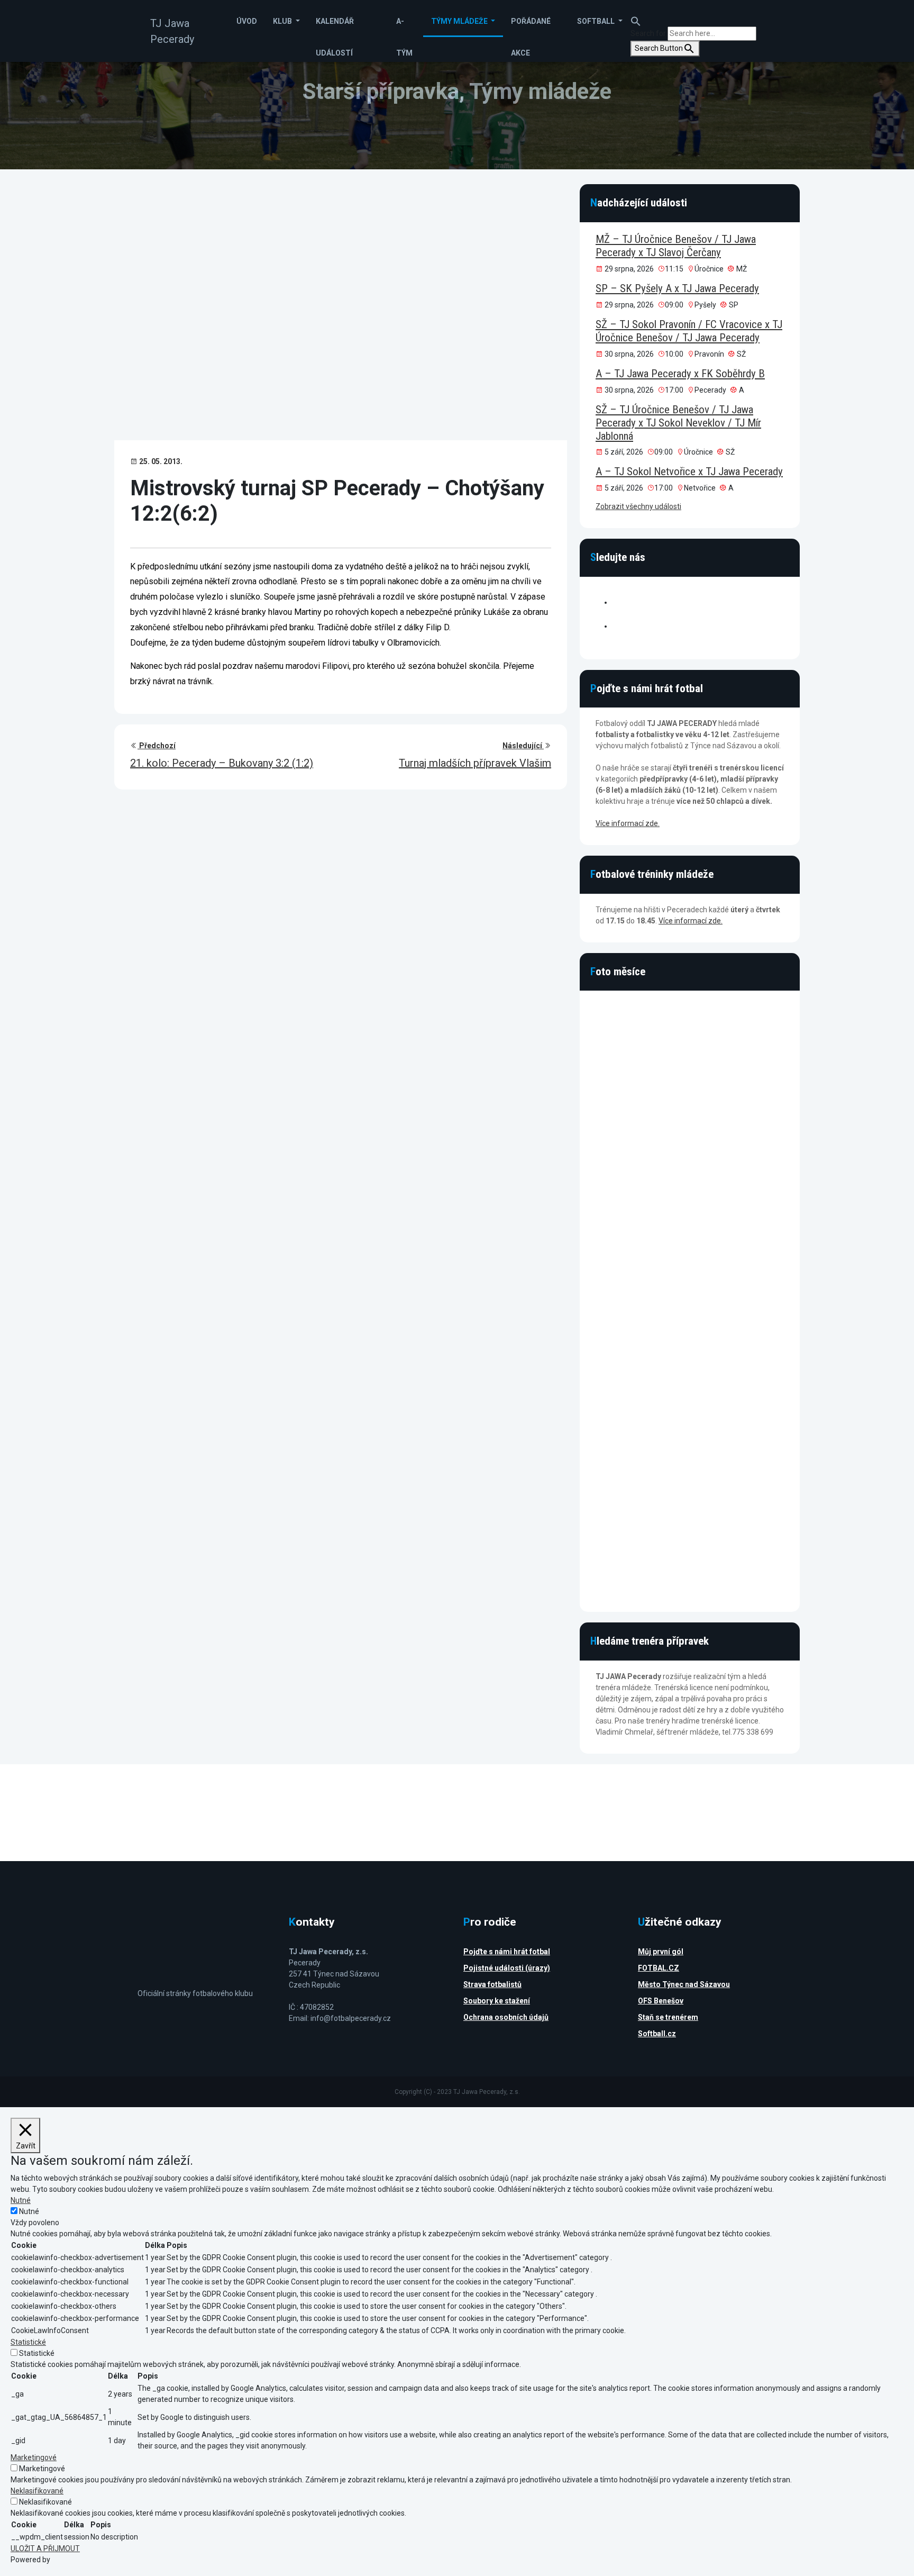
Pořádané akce (531, 27)
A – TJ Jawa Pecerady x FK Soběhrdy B (680, 374)
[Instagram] (617, 626)
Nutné (29, 2211)
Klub (283, 21)
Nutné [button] (21, 2200)
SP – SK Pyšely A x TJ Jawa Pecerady (677, 288)
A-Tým (404, 27)
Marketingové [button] (34, 2457)
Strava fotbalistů (492, 1984)
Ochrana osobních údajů (506, 2017)
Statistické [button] (28, 2342)
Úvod (247, 21)
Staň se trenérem (668, 2017)
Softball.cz (657, 2034)
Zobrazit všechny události (638, 506)
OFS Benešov (661, 2001)
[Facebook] (617, 602)
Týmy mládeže (460, 21)
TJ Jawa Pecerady (172, 31)
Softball (597, 21)
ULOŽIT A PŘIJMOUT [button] (45, 2548)
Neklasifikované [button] (37, 2491)
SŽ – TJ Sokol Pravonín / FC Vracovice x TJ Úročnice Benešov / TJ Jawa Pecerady (689, 331)
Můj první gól (661, 1952)
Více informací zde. (628, 823)
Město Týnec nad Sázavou (684, 1984)
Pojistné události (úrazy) (507, 1968)
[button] (636, 15)
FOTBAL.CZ (659, 1968)
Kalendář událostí (335, 27)
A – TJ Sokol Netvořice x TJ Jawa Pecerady (689, 471)
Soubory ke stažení (497, 2001)
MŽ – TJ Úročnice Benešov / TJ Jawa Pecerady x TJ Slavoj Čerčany (676, 246)
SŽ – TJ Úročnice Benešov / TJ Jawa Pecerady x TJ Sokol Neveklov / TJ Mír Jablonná (678, 423)
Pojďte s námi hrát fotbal (507, 1952)
